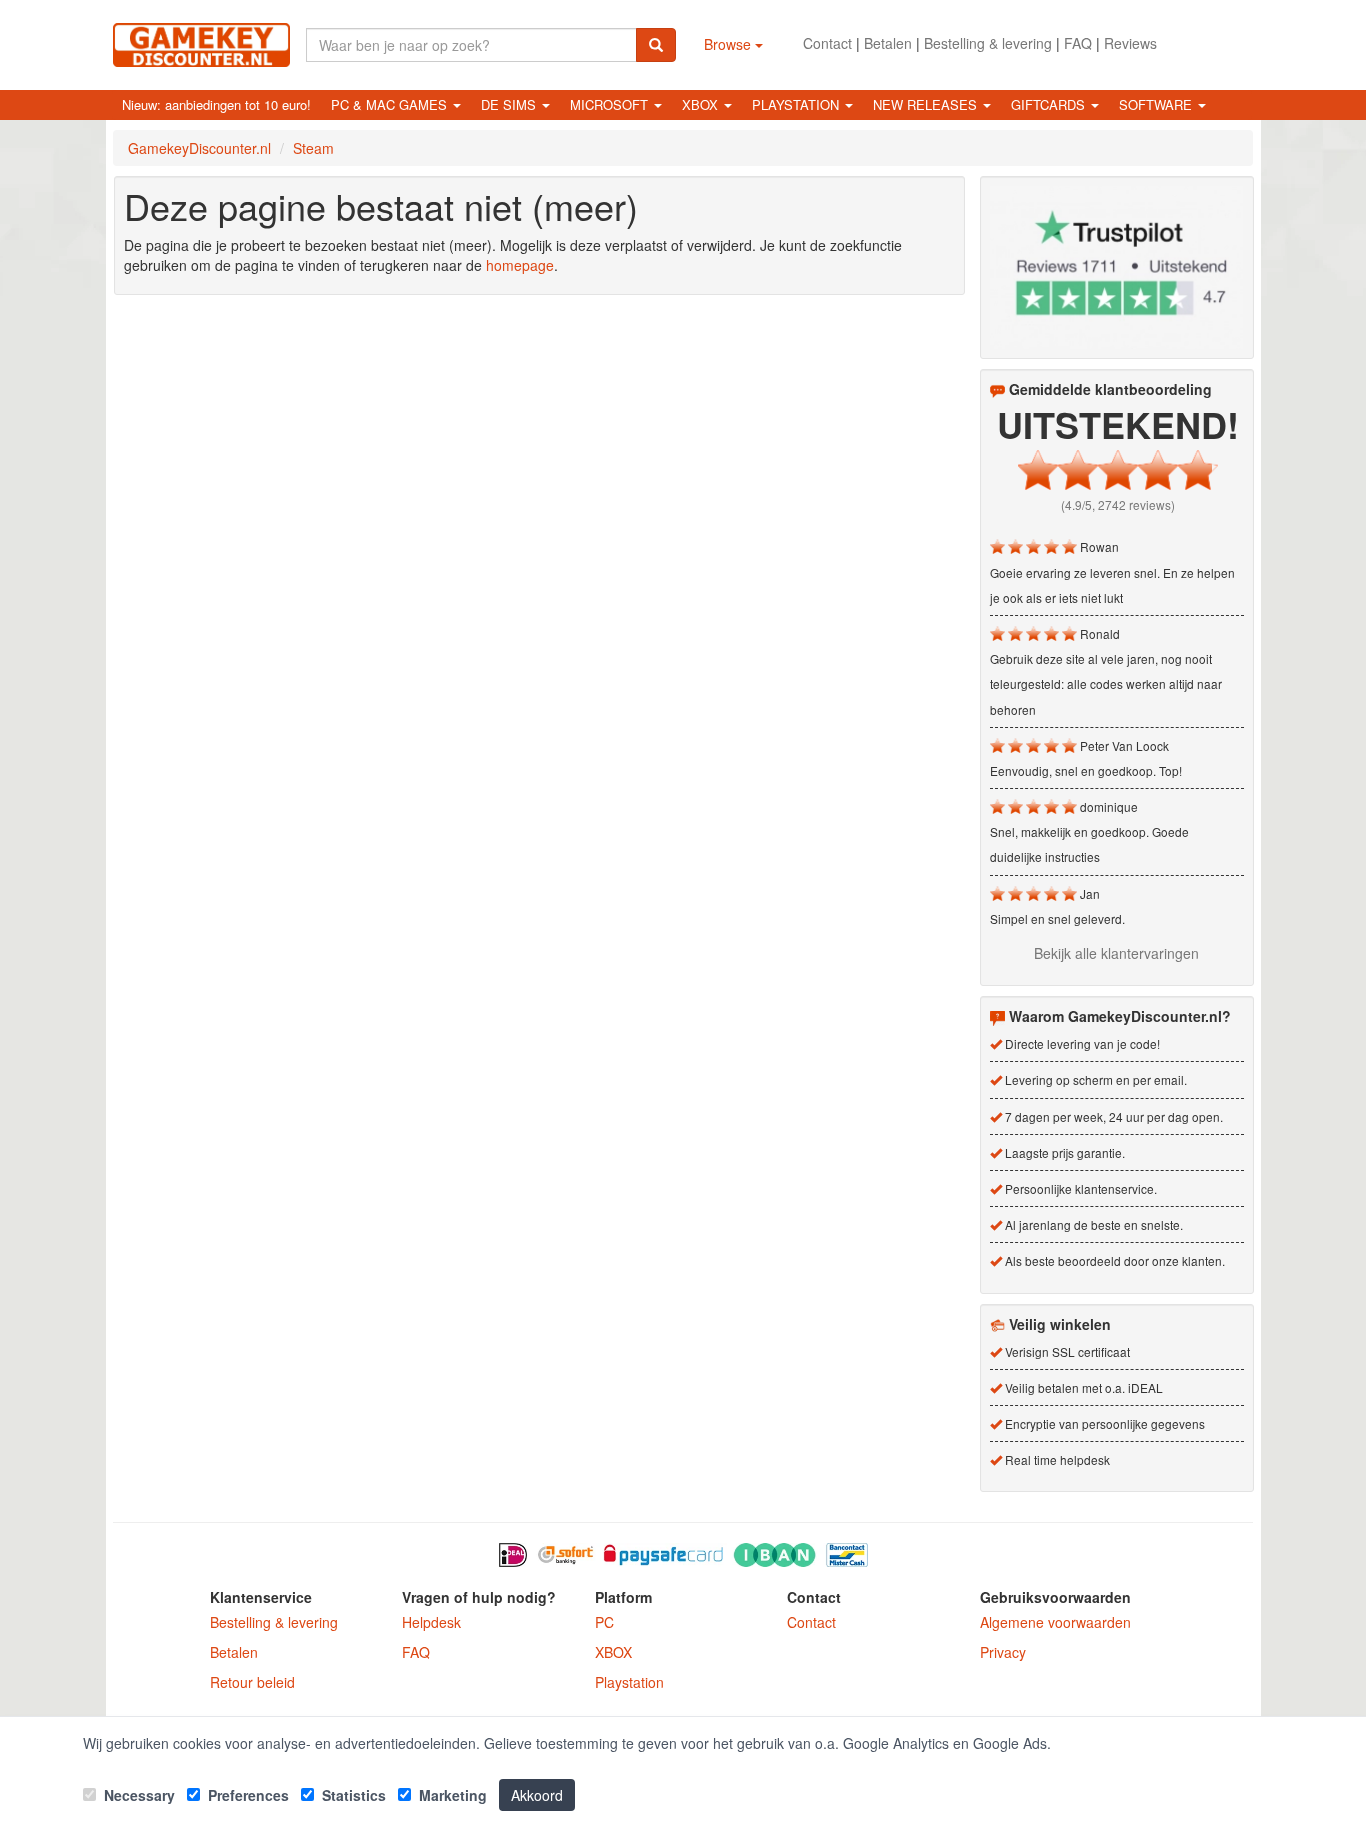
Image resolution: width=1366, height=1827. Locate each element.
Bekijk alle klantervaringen (1116, 953)
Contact (827, 43)
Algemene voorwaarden (1055, 1622)
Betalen (888, 43)
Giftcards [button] (1050, 104)
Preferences (246, 1795)
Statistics (352, 1795)
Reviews (1130, 43)
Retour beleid (252, 1682)
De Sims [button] (510, 104)
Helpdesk (431, 1622)
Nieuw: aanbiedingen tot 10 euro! (216, 104)
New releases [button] (927, 104)
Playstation (629, 1682)
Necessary (137, 1795)
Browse (729, 44)
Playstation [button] (797, 104)
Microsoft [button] (611, 104)
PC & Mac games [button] (391, 104)
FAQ (1078, 43)
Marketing (451, 1795)
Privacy (1003, 1652)
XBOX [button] (702, 104)
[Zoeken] (656, 45)
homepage (520, 265)
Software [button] (1157, 104)
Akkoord (537, 1795)
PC (604, 1622)
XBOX (613, 1652)
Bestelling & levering (988, 43)
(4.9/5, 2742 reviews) (1118, 504)
